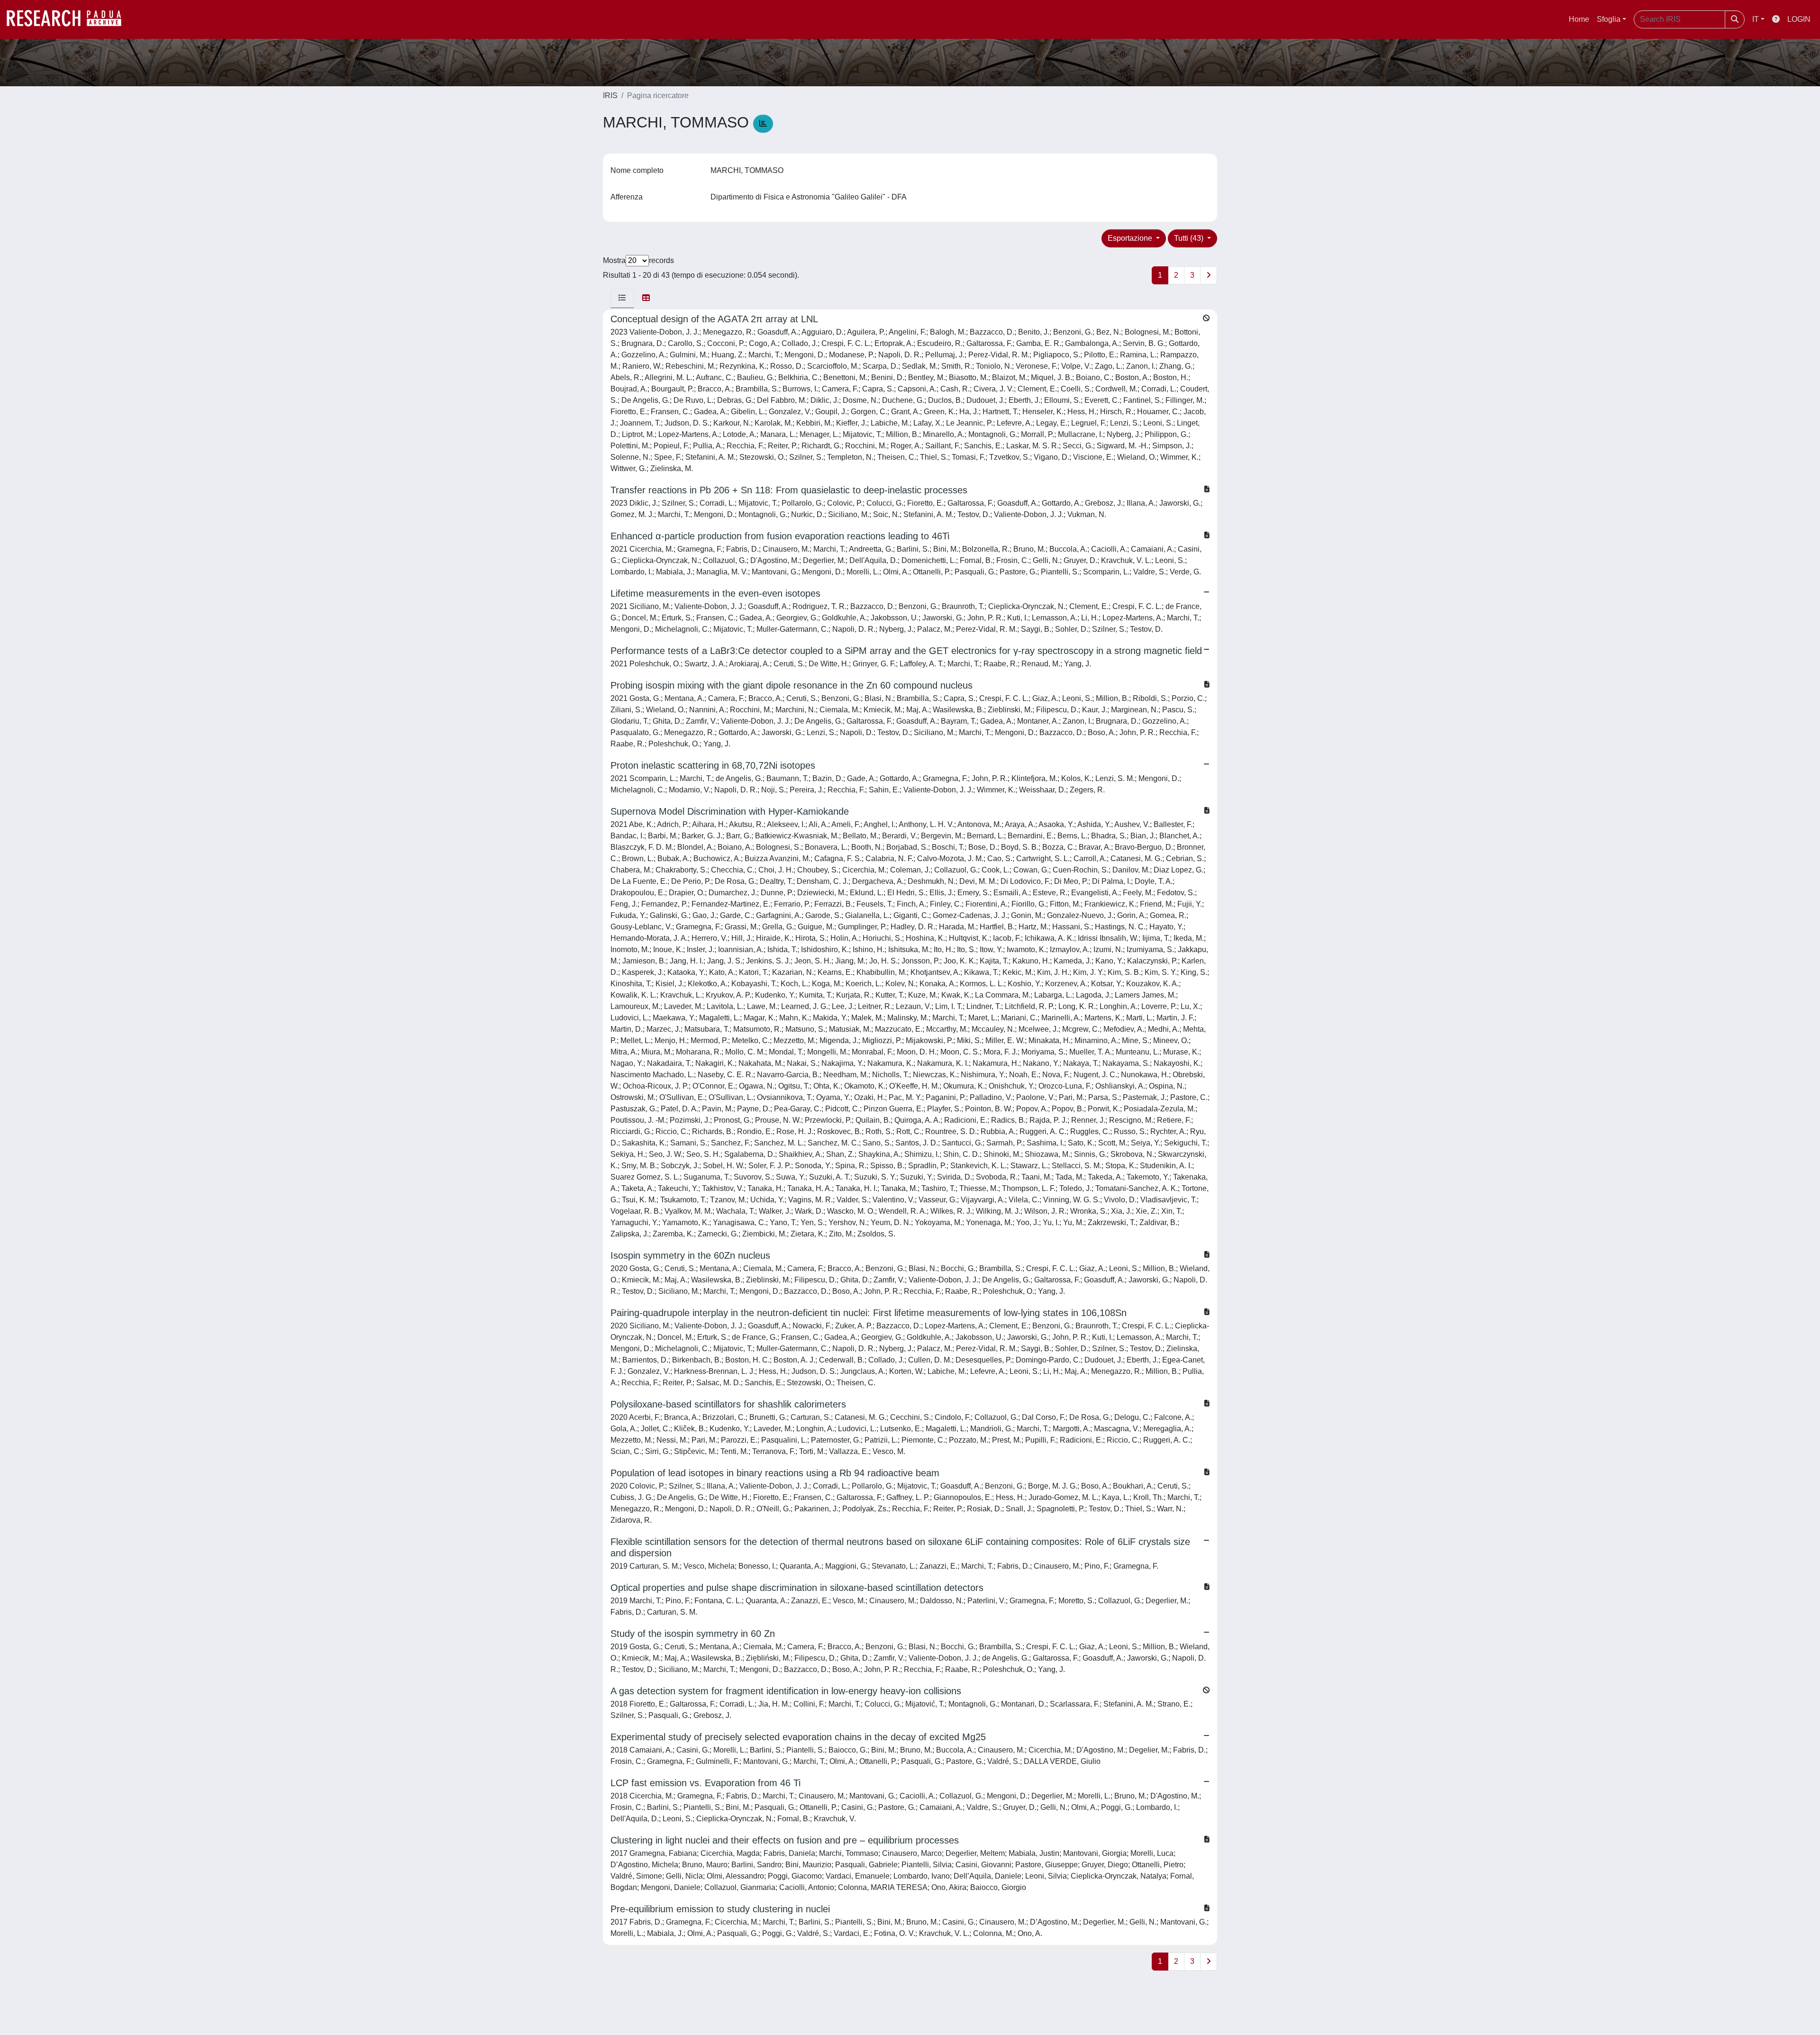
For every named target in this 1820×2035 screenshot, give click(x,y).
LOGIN (1799, 19)
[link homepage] (69, 19)
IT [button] (1756, 19)
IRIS (610, 95)
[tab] (622, 298)
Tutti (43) (1190, 238)
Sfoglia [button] (1609, 19)
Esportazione (1131, 238)
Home (1579, 19)
